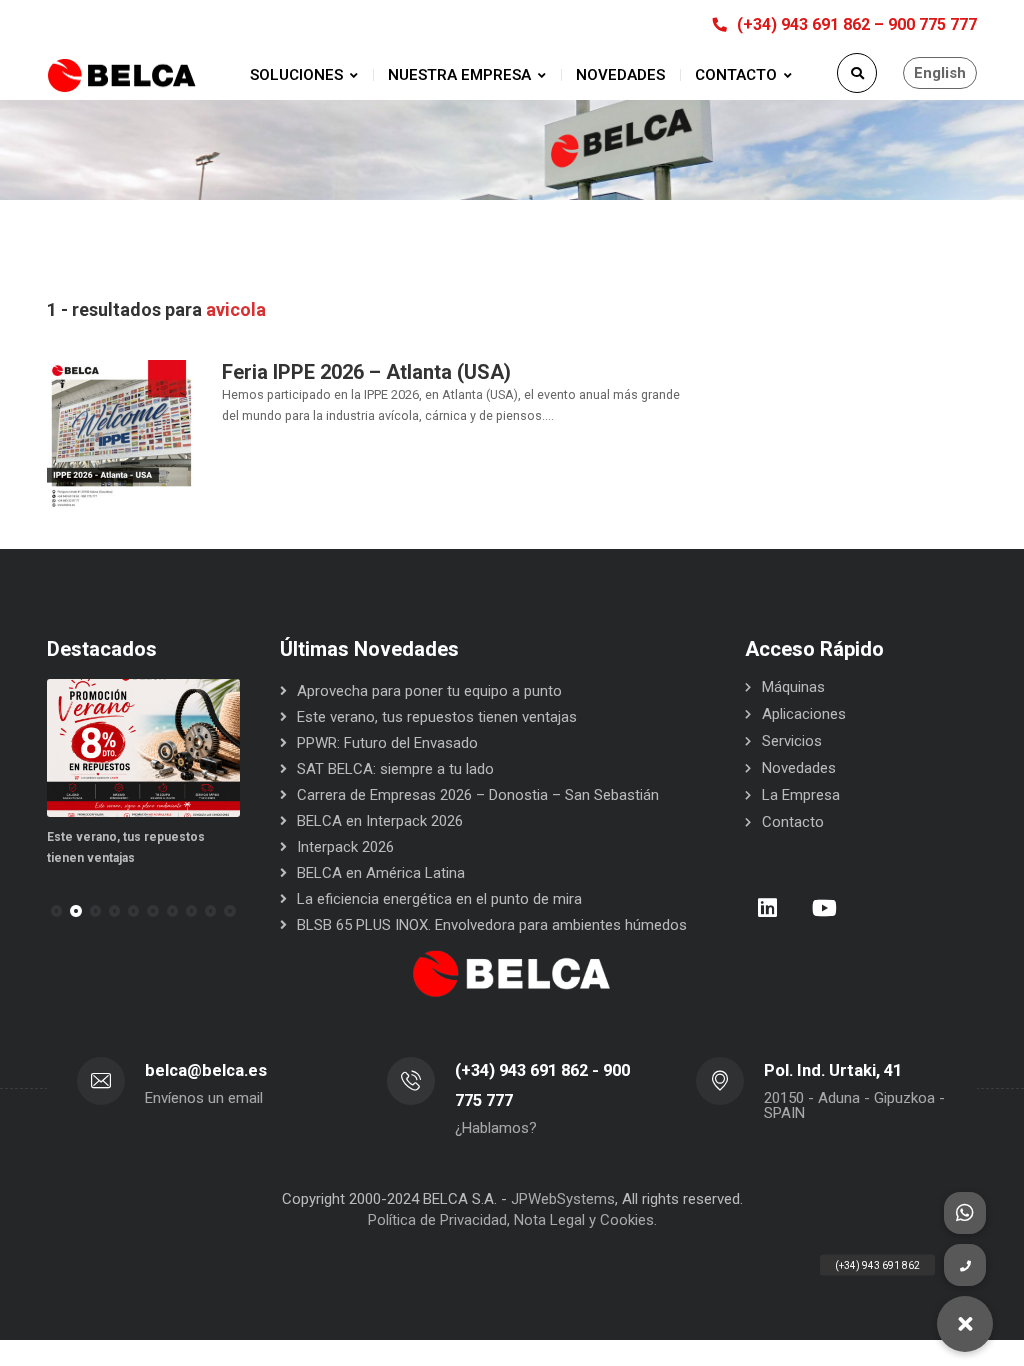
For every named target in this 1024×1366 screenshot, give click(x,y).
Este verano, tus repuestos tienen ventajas (437, 717)
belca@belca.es (206, 1070)
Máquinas (793, 687)
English (940, 73)
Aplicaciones (804, 714)
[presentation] (56, 911)
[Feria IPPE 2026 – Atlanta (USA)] (122, 434)
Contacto (793, 822)
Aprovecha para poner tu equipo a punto (429, 691)
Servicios (792, 741)
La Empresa (801, 795)
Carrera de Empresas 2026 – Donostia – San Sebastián (478, 795)
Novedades (799, 768)
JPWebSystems (563, 1199)
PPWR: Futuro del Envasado (387, 743)
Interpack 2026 (345, 847)
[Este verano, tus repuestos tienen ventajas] (143, 748)
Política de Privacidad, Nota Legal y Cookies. (512, 1220)
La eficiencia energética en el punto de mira (439, 899)
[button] (75, 911)
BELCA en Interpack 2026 (380, 821)
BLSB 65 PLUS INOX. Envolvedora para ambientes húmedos (492, 925)
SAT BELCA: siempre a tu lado (395, 769)
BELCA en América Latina (381, 873)
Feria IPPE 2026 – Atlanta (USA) (366, 372)
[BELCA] (122, 75)
